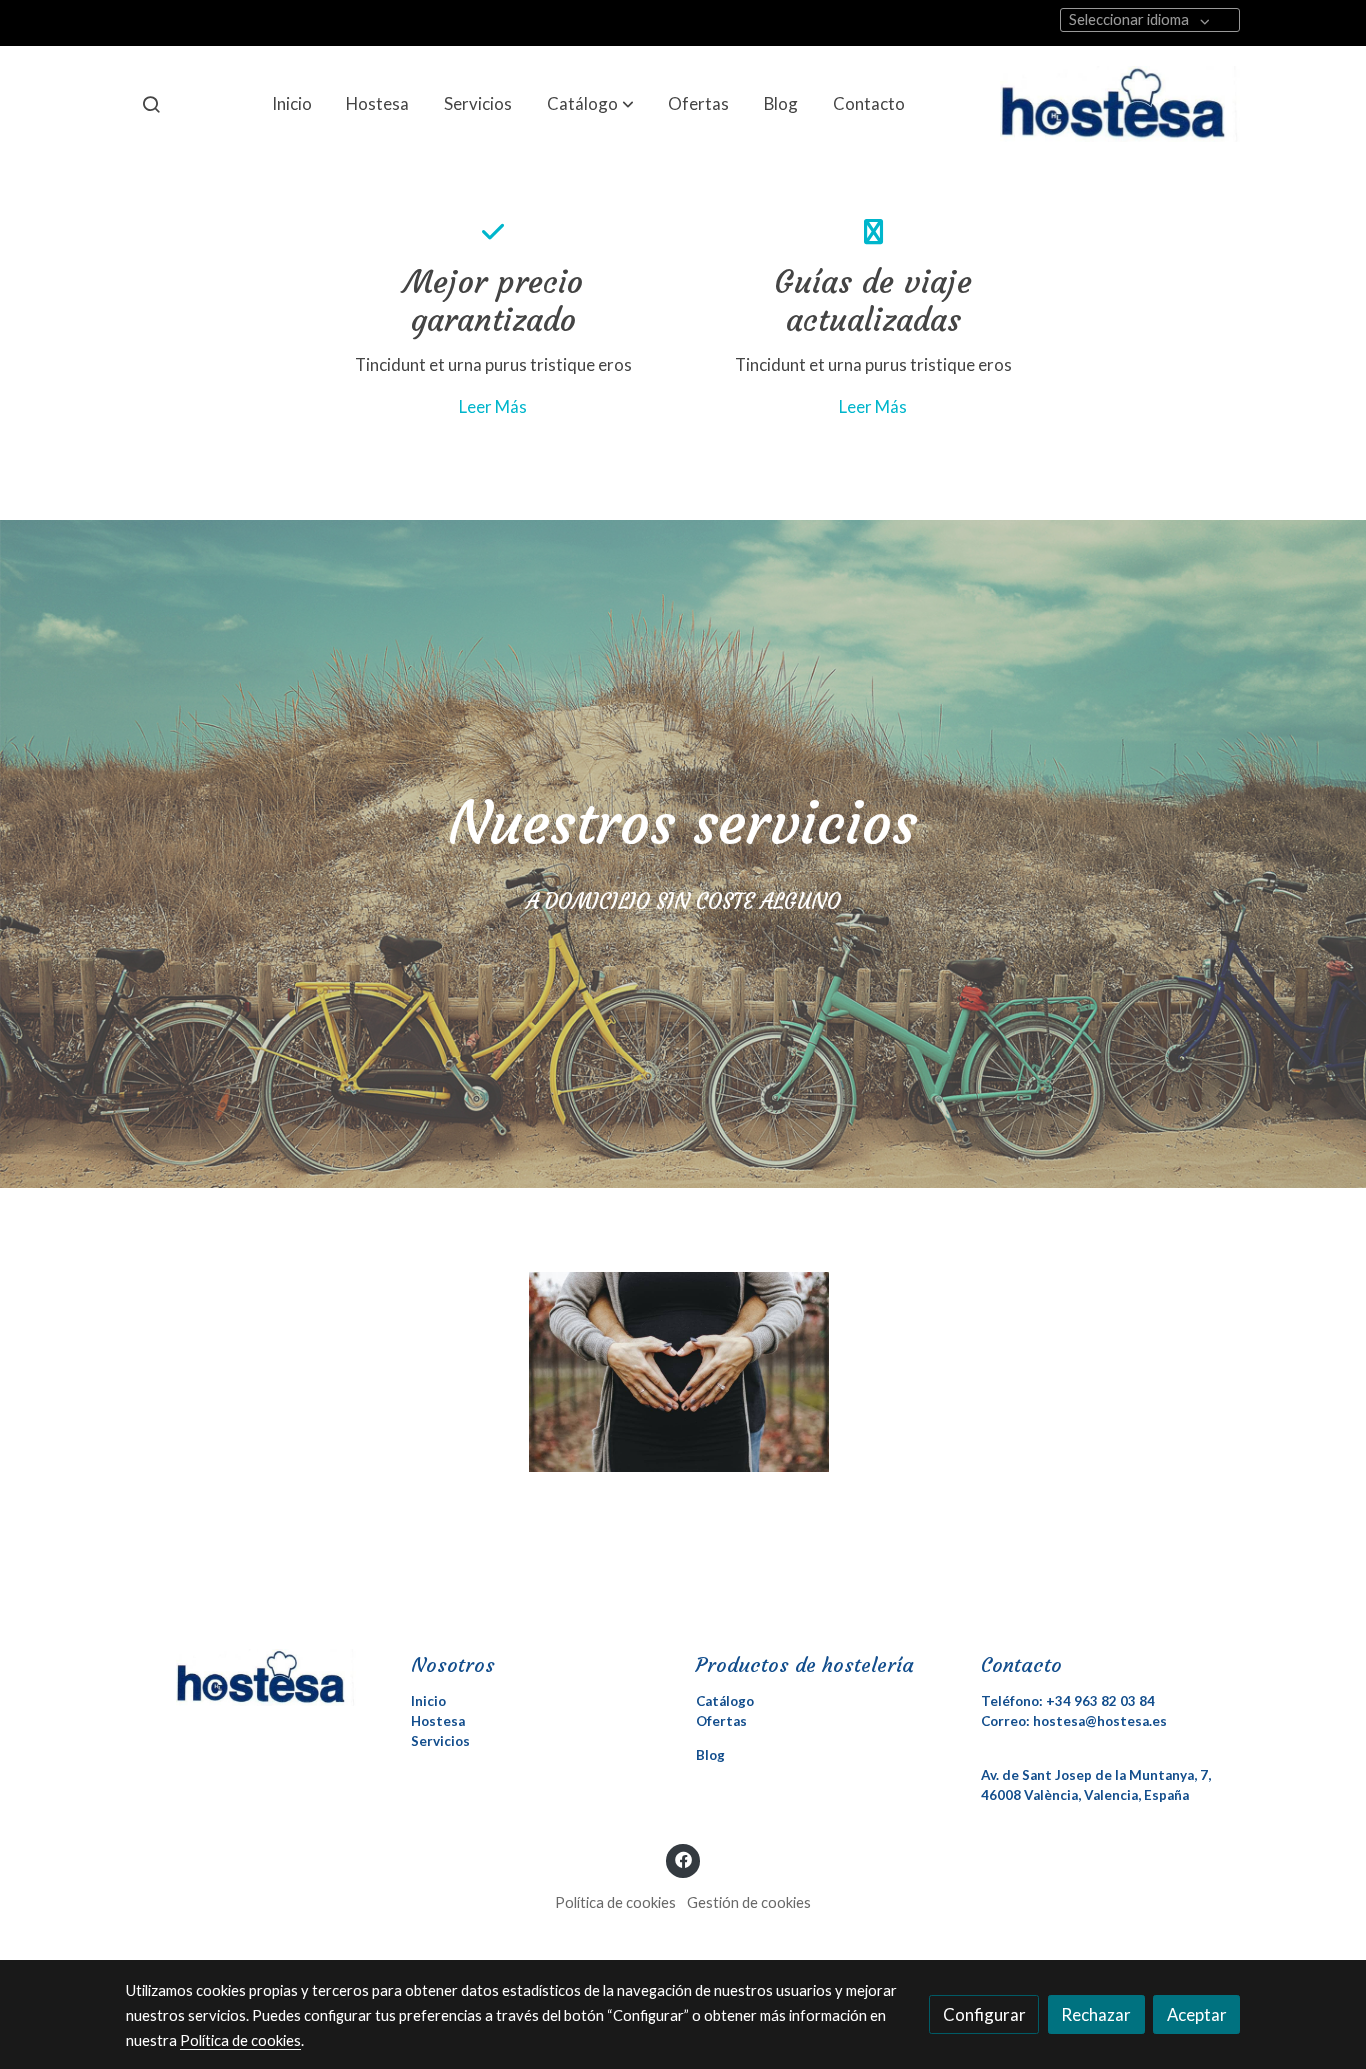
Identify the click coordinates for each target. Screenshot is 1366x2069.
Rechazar (1096, 2014)
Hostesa (438, 1721)
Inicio (428, 1701)
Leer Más (493, 406)
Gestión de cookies (749, 1902)
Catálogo (725, 1701)
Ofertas (721, 1721)
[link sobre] (255, 1677)
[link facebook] (683, 1858)
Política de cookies (615, 1902)
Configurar (984, 2014)
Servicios (440, 1741)
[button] (590, 104)
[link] (1120, 104)
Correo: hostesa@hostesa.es (1074, 1721)
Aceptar (1197, 2014)
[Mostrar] (679, 1372)
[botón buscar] (151, 104)
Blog (710, 1755)
